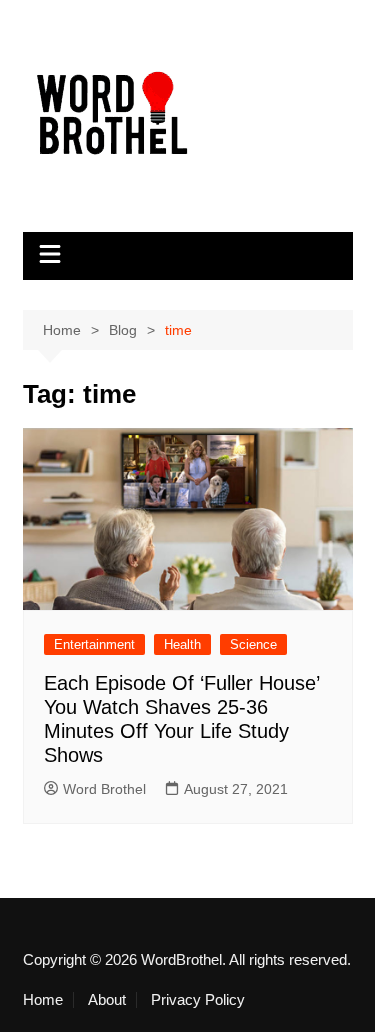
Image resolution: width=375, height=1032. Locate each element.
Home (43, 1000)
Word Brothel (104, 789)
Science (253, 644)
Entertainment (94, 644)
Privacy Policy (198, 1000)
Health (182, 644)
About (107, 1000)
